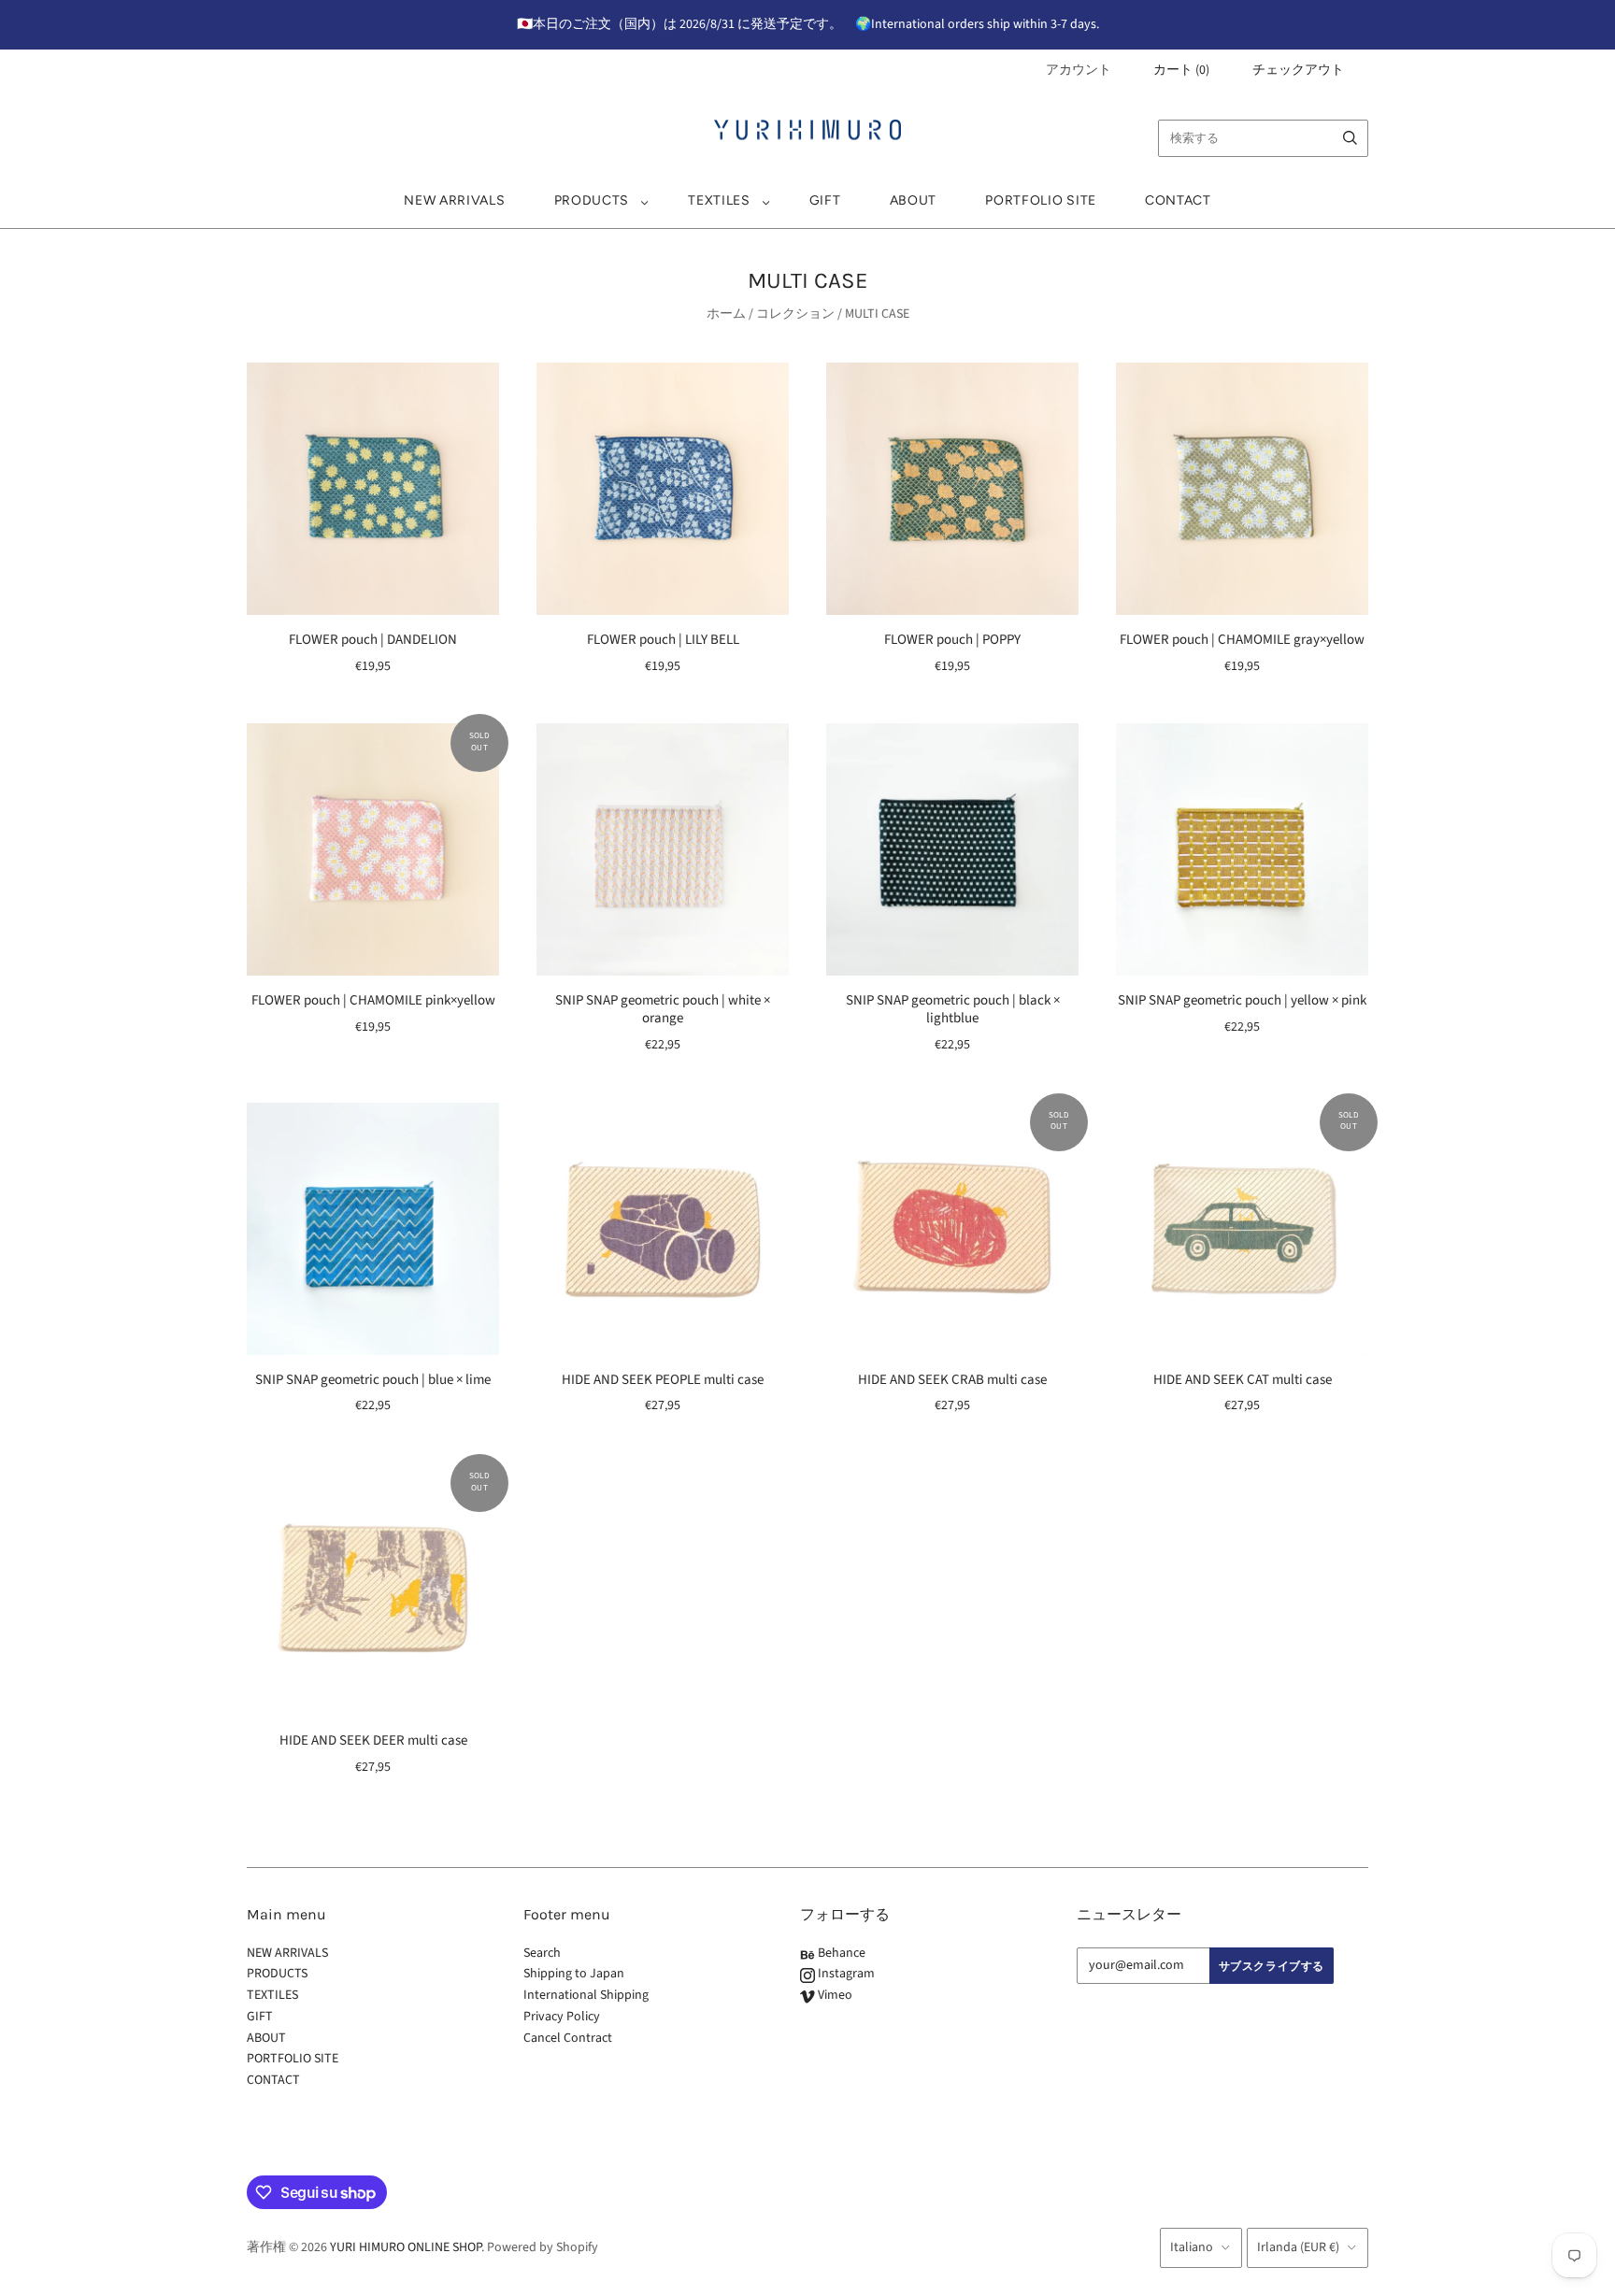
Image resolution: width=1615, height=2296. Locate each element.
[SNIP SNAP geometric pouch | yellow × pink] (1242, 849)
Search (542, 1953)
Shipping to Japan (574, 1974)
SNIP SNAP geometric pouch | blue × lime (373, 1380)
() (1181, 70)
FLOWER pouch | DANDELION (373, 640)
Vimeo (834, 1995)
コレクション (795, 314)
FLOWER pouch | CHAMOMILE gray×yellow (1242, 640)
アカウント (1079, 70)
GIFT (825, 200)
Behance (840, 1953)
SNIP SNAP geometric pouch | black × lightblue (953, 1009)
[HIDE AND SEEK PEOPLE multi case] (663, 1229)
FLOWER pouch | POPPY (952, 640)
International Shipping (586, 1995)
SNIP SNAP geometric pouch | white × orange (663, 1009)
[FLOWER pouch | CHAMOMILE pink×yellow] (373, 849)
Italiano (1192, 2247)
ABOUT (914, 200)
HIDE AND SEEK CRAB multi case (952, 1380)
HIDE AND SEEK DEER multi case (373, 1740)
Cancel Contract (568, 2038)
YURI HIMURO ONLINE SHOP (406, 2247)
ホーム (726, 314)
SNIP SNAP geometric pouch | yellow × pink (1242, 1000)
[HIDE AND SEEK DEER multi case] (373, 1590)
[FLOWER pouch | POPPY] (952, 489)
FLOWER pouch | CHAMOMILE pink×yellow (373, 1000)
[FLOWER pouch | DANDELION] (373, 489)
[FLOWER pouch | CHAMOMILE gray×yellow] (1242, 489)
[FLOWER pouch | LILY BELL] (663, 489)
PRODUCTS (592, 200)
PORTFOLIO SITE (1041, 200)
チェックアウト (1298, 70)
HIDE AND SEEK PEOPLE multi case (663, 1380)
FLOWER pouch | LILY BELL (663, 640)
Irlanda (1298, 2247)
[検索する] (1350, 138)
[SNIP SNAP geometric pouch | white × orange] (663, 849)
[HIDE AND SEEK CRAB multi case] (952, 1229)
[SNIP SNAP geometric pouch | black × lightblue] (952, 849)
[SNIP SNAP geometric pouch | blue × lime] (373, 1229)
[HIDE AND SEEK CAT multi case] (1242, 1229)
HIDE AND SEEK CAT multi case (1243, 1380)
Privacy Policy (562, 2017)
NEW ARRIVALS (454, 200)
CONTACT (1178, 200)
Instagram (845, 1974)
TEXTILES (719, 200)
